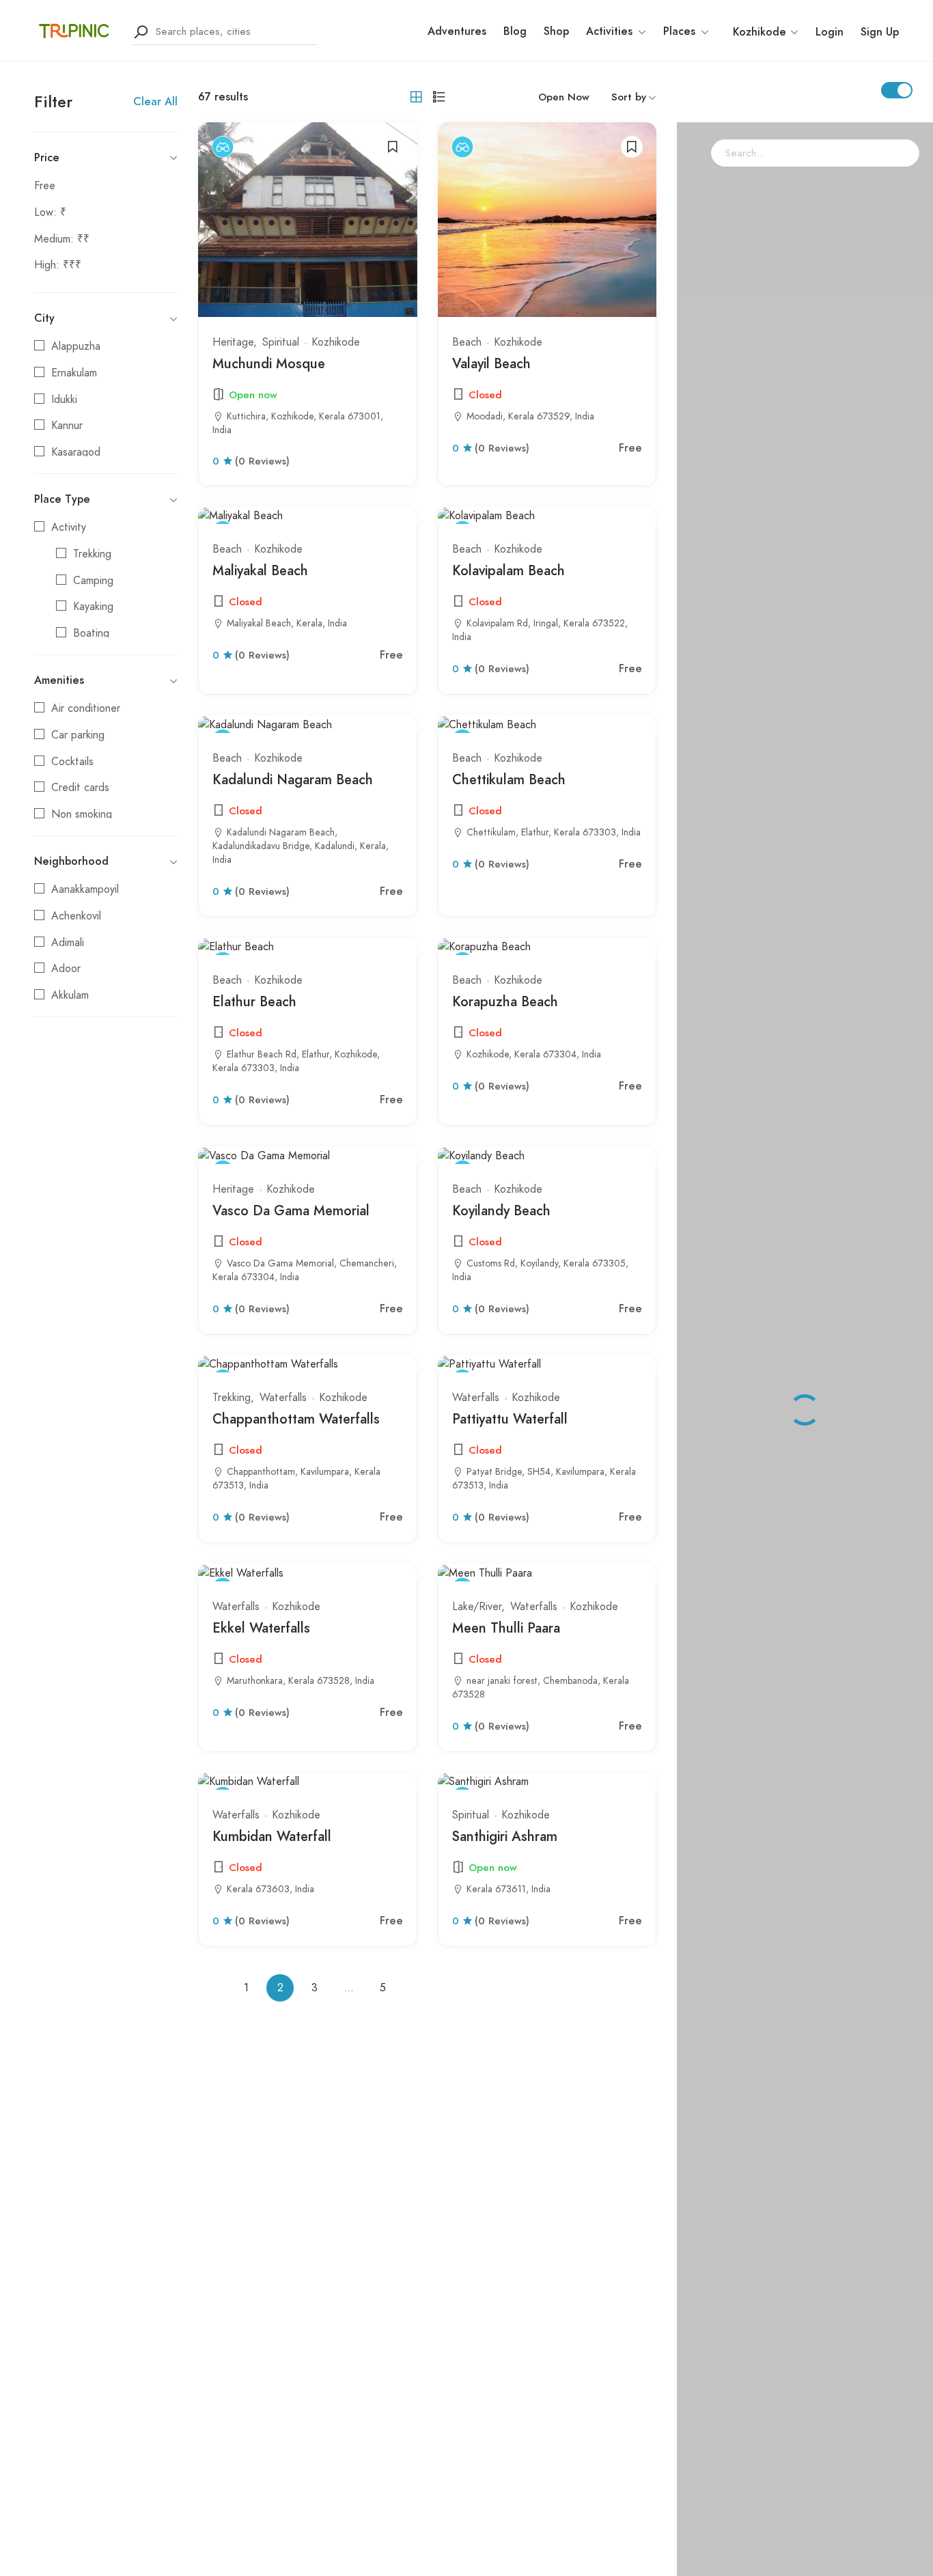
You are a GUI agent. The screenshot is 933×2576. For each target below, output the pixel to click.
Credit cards (80, 788)
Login (830, 32)
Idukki (64, 400)
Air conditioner (86, 708)
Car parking (78, 735)
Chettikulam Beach (509, 779)
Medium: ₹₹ (62, 239)
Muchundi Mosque (269, 363)
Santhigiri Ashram (505, 1836)
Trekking (92, 554)
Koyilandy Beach (501, 1210)
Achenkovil (76, 916)
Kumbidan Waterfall (272, 1836)
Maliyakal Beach (260, 570)
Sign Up (880, 32)
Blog (515, 31)
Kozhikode (336, 342)
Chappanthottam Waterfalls (296, 1419)
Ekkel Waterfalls (261, 1628)
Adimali (68, 943)
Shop (556, 31)
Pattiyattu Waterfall (510, 1419)
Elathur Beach (254, 1001)
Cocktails (72, 762)
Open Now (564, 97)
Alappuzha (76, 346)
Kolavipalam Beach (509, 570)
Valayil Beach (491, 363)
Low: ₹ (50, 212)
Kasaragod (76, 452)
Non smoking (82, 814)
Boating (91, 633)
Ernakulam (74, 373)
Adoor (66, 969)
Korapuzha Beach (505, 1001)
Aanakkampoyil (85, 889)
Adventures (457, 31)
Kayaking (93, 607)
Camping (93, 581)
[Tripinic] (75, 31)
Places (679, 31)
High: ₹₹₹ (58, 265)
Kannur (67, 426)
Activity (69, 527)
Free (45, 186)
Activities (609, 31)
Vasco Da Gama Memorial (291, 1210)
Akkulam (70, 995)
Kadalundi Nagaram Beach (293, 779)
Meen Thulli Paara (506, 1628)
